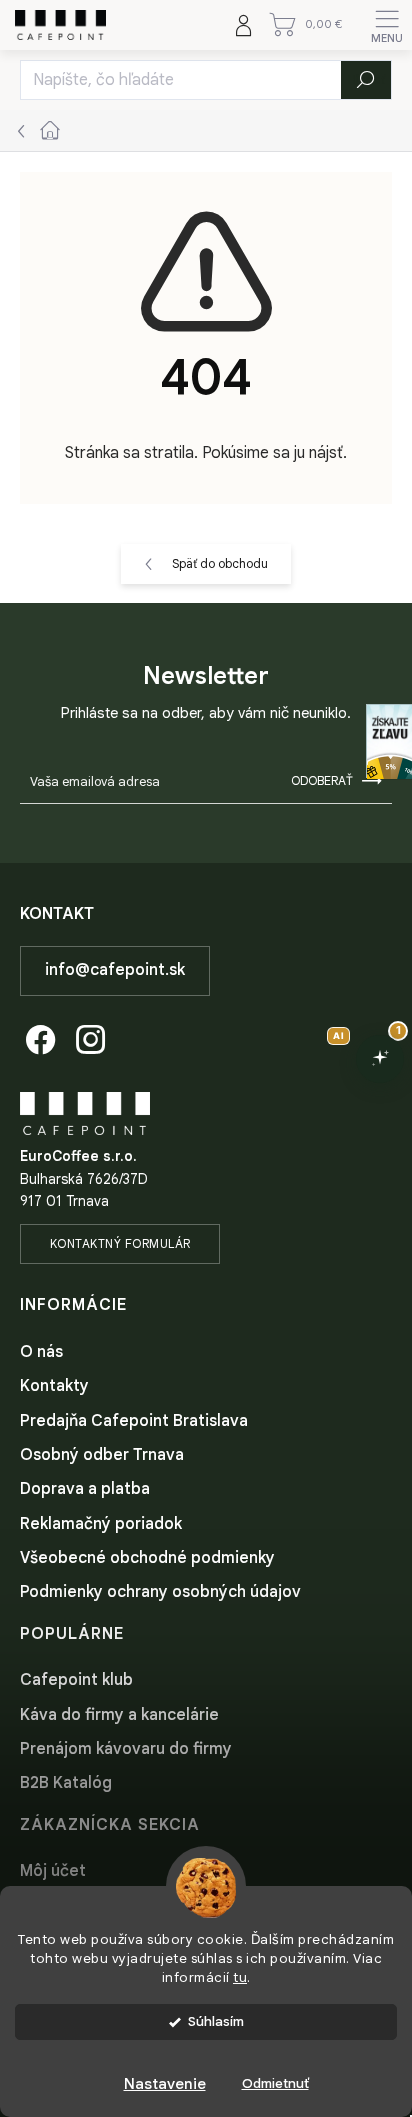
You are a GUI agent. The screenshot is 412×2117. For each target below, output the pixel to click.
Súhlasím (216, 2021)
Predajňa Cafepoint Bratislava (134, 1421)
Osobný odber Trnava (102, 1455)
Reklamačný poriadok (101, 1524)
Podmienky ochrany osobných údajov (160, 1592)
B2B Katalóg (66, 1783)
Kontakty (54, 1386)
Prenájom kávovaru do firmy (126, 1749)
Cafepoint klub (76, 1680)
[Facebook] (37, 1036)
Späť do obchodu (220, 563)
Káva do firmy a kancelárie (119, 1715)
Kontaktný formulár (120, 1243)
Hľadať (366, 79)
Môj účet (53, 1871)
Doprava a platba (85, 1489)
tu (240, 1977)
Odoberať (322, 780)
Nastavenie (165, 2084)
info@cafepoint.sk (115, 970)
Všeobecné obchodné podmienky (147, 1558)
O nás (41, 1352)
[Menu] (387, 25)
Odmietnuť (275, 2083)
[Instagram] (87, 1036)
